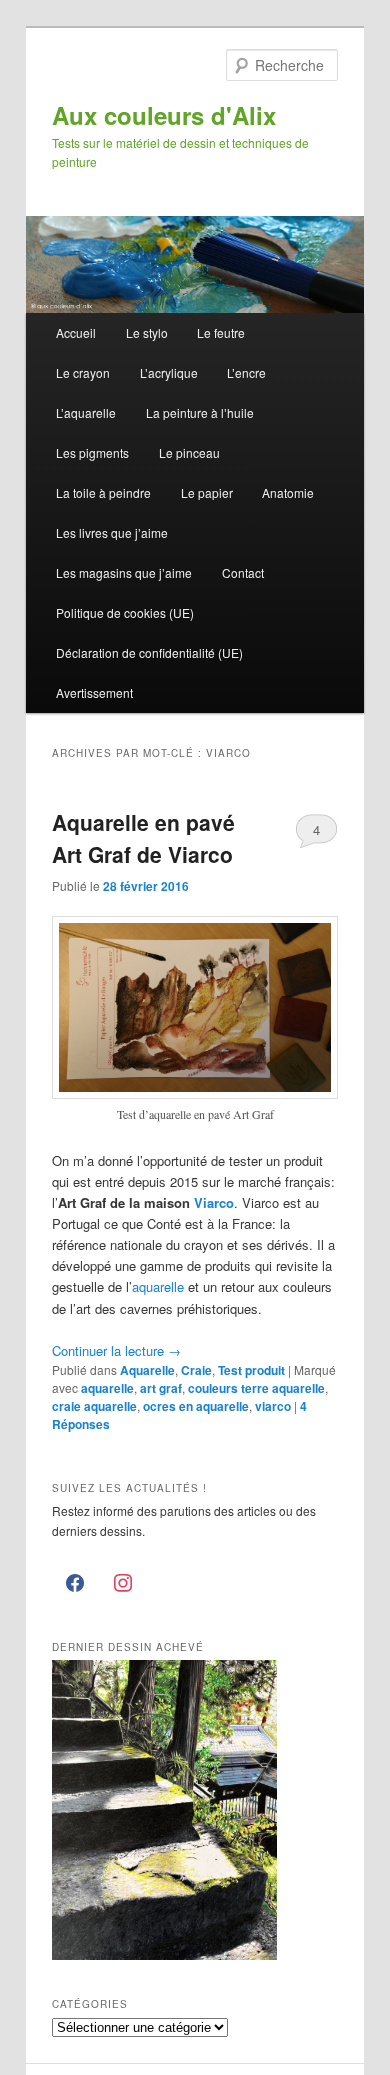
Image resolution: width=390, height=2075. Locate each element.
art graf (161, 1388)
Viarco (214, 1202)
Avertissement (94, 692)
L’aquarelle (86, 412)
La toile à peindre (103, 492)
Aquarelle (147, 1370)
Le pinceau (189, 452)
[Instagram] (123, 1584)
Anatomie (288, 492)
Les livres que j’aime (112, 532)
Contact (243, 572)
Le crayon (83, 372)
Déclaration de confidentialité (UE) (149, 652)
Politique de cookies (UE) (125, 612)
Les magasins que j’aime (124, 572)
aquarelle (158, 1286)
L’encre (246, 372)
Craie (196, 1370)
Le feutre (221, 332)
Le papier (207, 492)
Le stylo (147, 332)
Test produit (251, 1370)
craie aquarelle (94, 1406)
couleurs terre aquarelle (256, 1388)
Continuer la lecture (116, 1350)
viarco (273, 1406)
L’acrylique (169, 372)
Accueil (76, 332)
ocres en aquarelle (196, 1406)
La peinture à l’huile (200, 412)
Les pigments (92, 452)
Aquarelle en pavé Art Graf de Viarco (143, 838)
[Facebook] (76, 1584)
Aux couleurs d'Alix (164, 115)
